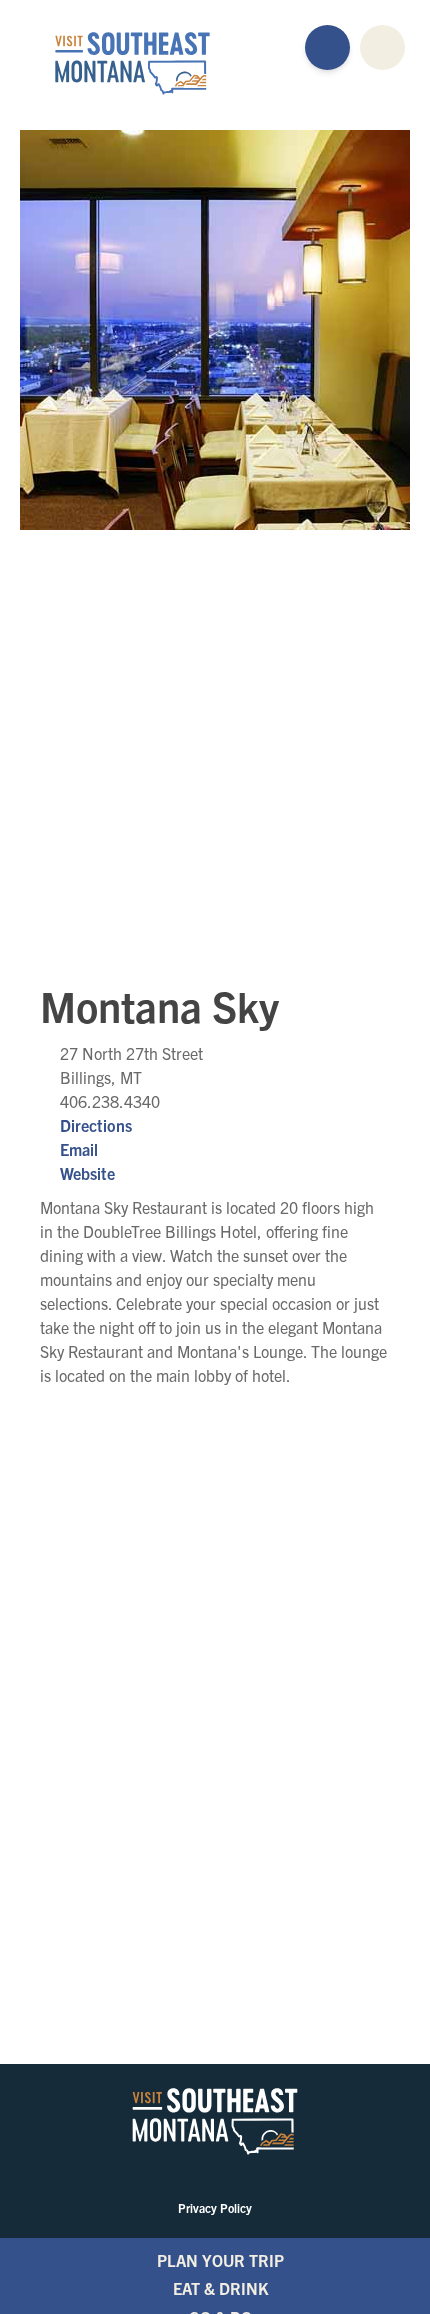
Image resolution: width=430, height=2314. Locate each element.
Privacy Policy (215, 2207)
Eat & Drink (220, 2288)
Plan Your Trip (220, 2260)
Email (79, 1149)
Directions (96, 1125)
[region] (215, 740)
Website (87, 1173)
